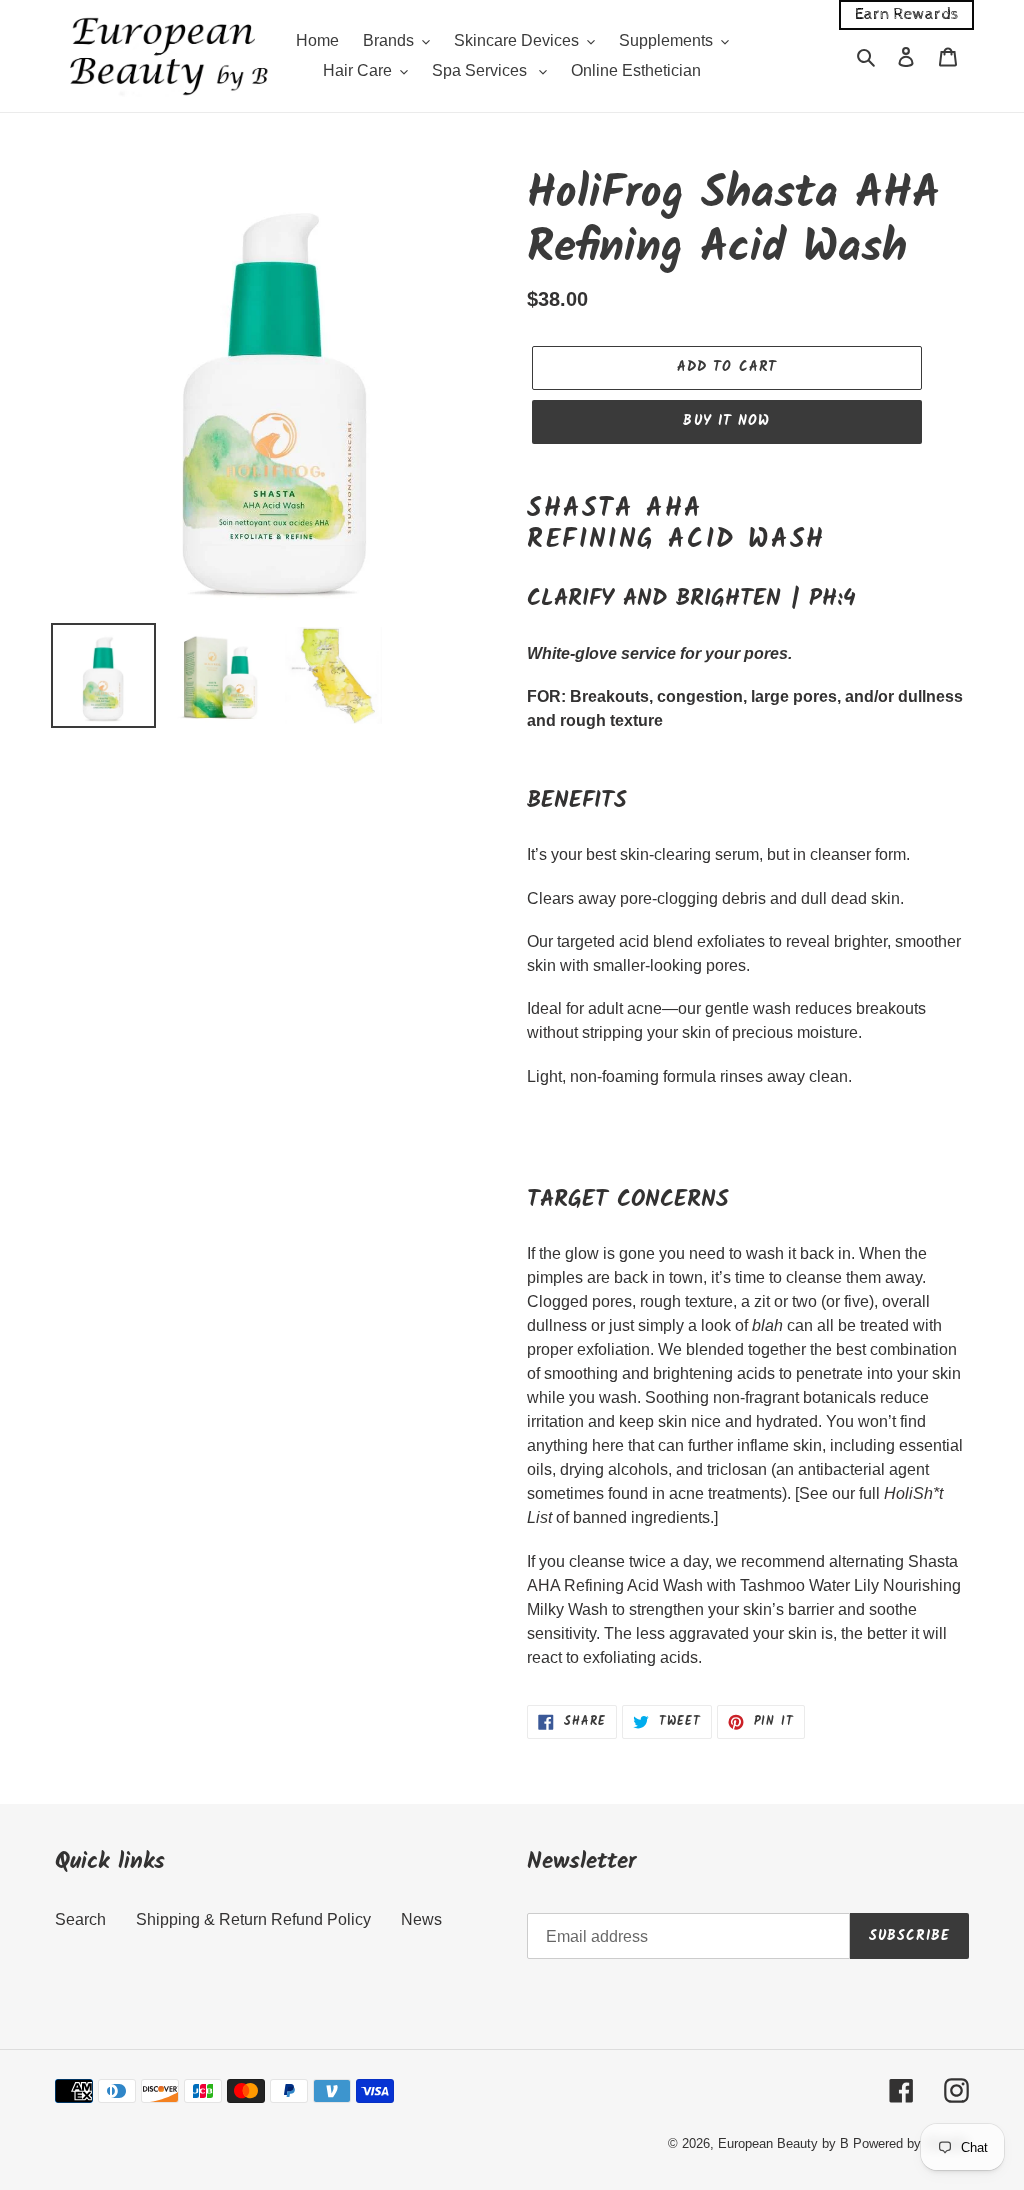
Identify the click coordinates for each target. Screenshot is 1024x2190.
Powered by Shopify (911, 2143)
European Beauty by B (783, 2143)
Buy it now (726, 421)
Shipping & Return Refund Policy (253, 1919)
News (421, 1919)
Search (80, 1919)
